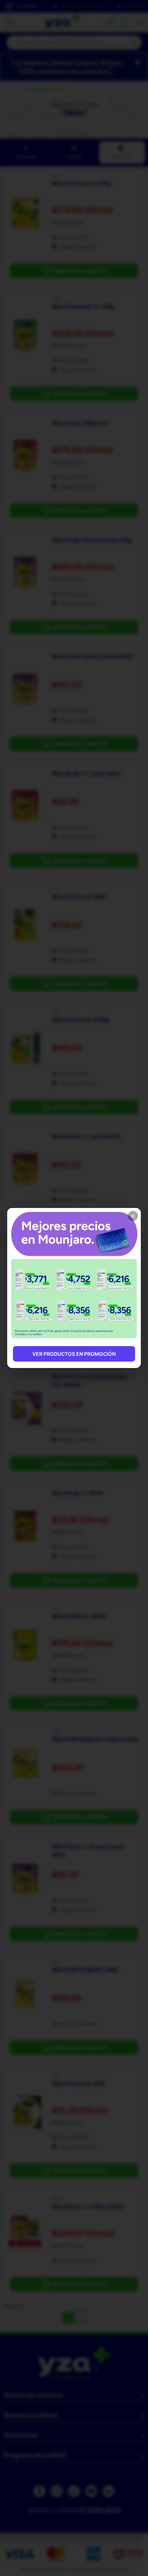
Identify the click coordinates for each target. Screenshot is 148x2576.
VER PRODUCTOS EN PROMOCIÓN (74, 1354)
